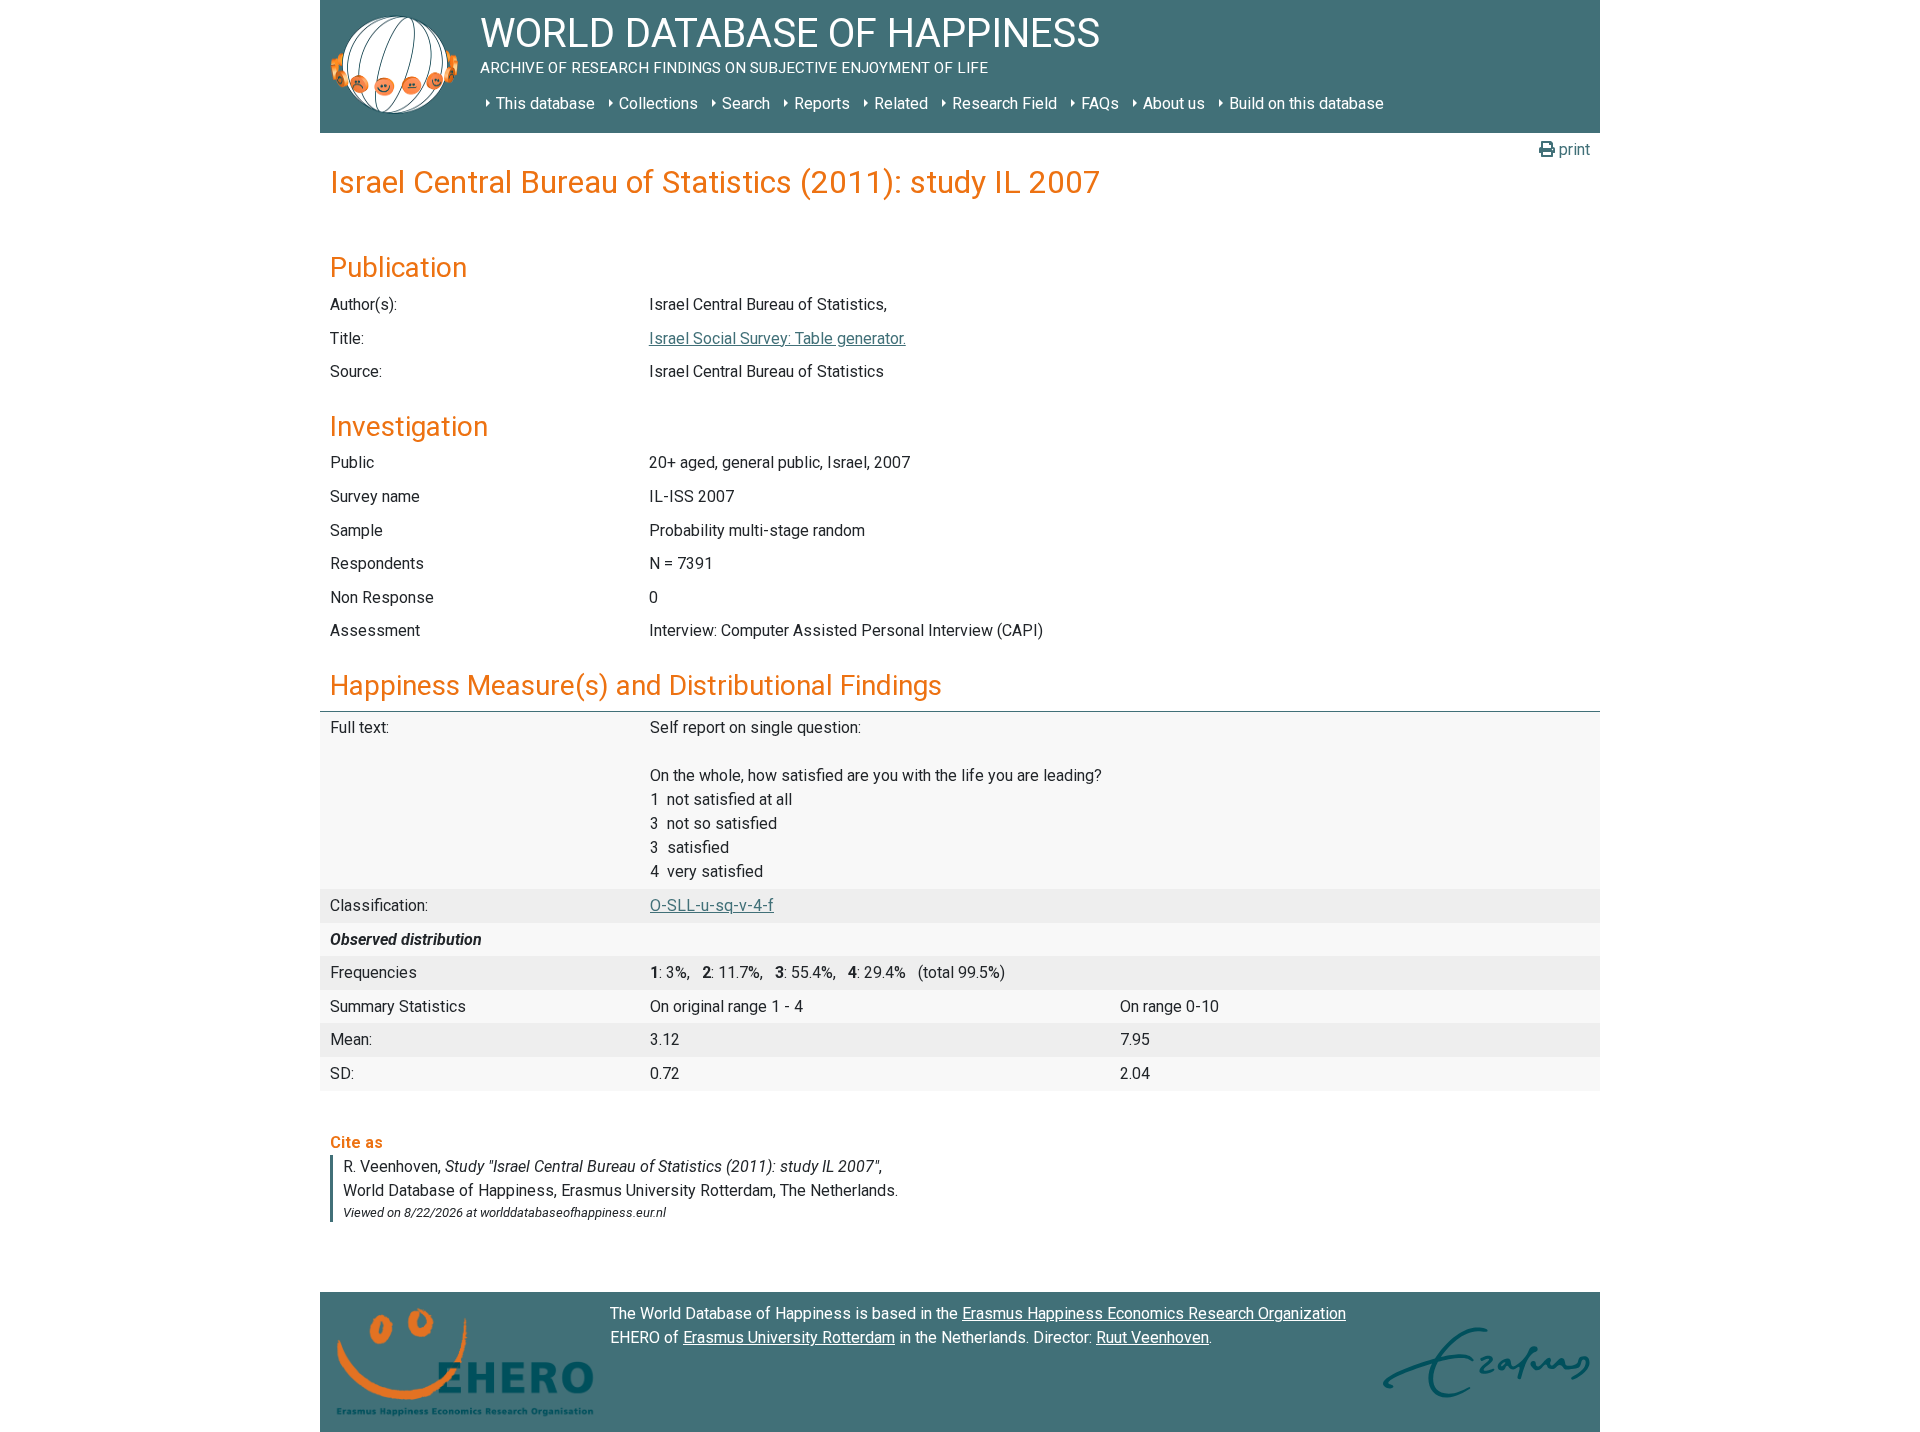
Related (901, 103)
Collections (658, 103)
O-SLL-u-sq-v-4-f (712, 905)
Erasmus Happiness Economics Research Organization (1154, 1313)
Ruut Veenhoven (1152, 1337)
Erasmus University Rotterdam (789, 1337)
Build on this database (1306, 103)
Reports (822, 103)
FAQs (1100, 103)
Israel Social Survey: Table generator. (777, 338)
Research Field (1004, 103)
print (1572, 149)
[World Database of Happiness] (400, 66)
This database (545, 103)
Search (746, 103)
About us (1174, 103)
